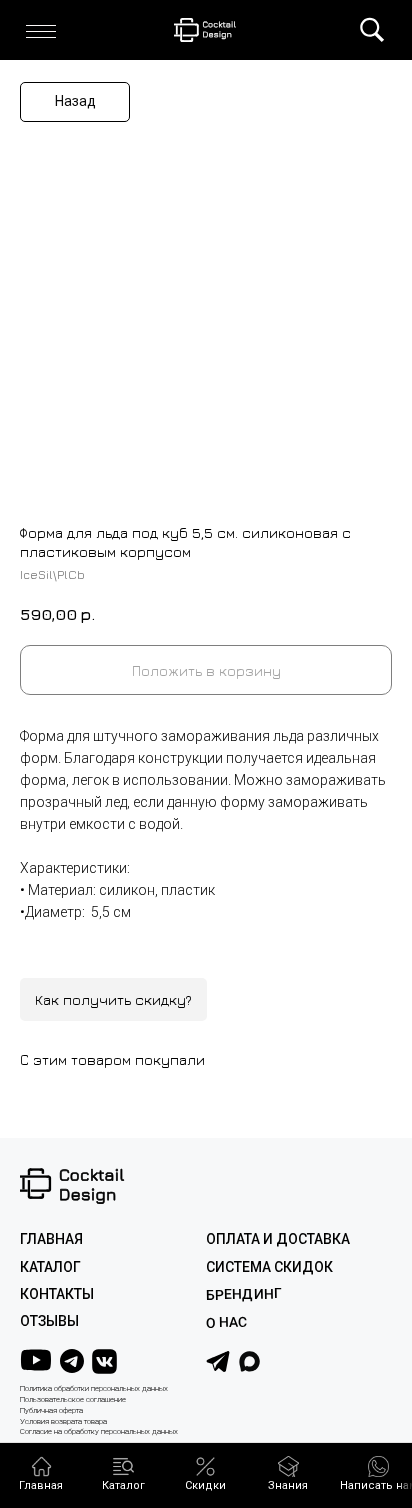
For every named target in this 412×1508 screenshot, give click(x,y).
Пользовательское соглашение (73, 1399)
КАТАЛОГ (50, 1267)
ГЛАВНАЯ (51, 1239)
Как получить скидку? (113, 999)
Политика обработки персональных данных (94, 1388)
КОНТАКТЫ (57, 1294)
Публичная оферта (51, 1410)
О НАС (226, 1322)
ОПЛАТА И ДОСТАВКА (278, 1239)
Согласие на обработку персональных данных (99, 1431)
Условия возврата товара (63, 1421)
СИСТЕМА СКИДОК (269, 1267)
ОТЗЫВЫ (49, 1321)
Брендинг (244, 1294)
